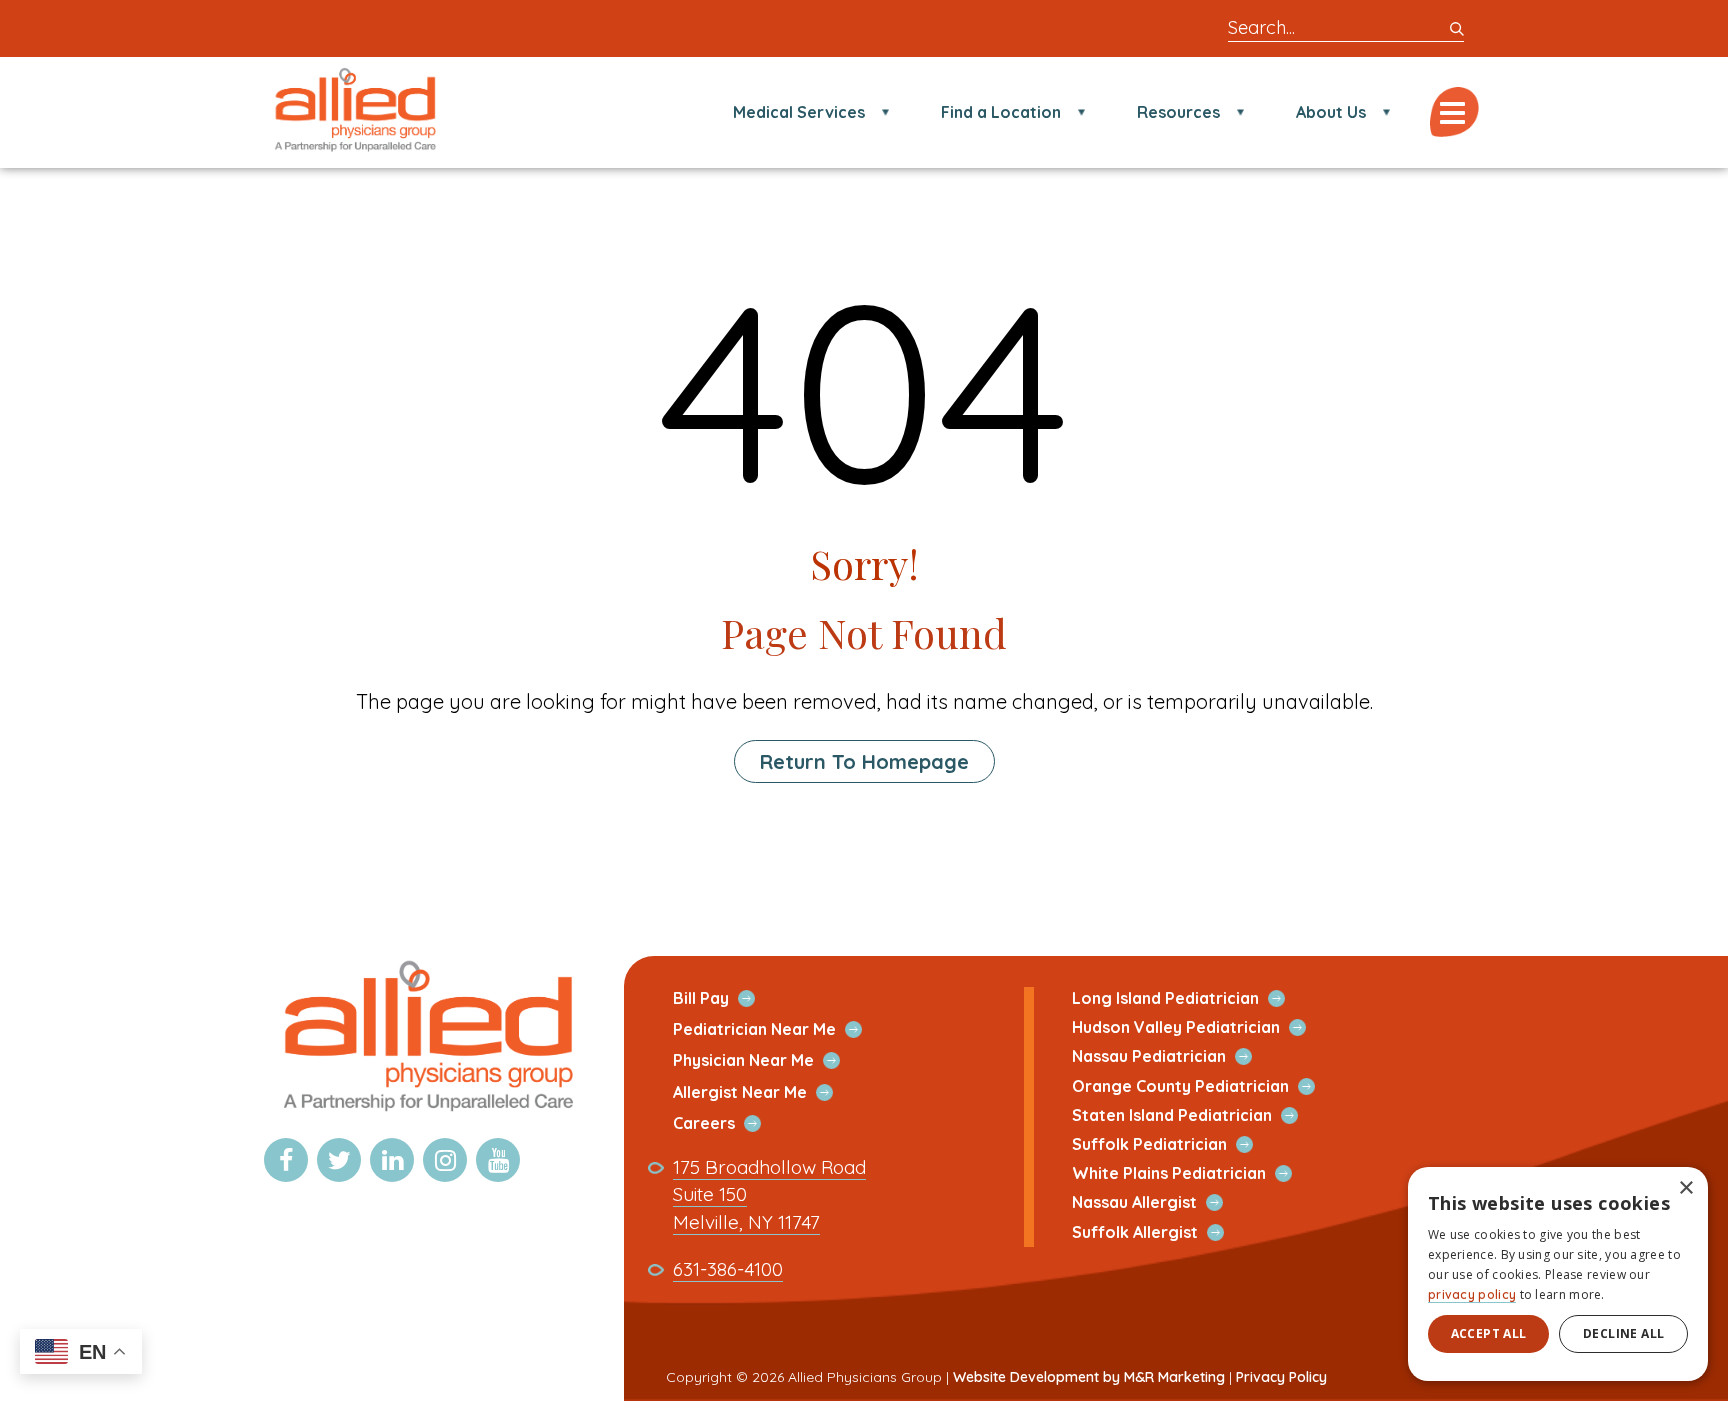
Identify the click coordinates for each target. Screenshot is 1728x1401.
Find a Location (1001, 112)
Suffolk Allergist (1158, 1232)
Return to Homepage (864, 761)
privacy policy (1472, 1294)
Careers (727, 1123)
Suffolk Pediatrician (1173, 1144)
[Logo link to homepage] (426, 1113)
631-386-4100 (728, 1269)
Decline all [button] (1623, 1333)
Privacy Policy (1281, 1377)
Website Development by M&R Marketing (1089, 1377)
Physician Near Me (767, 1060)
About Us (1331, 112)
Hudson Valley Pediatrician (1199, 1027)
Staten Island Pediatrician (1195, 1115)
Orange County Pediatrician (1204, 1086)
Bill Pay (724, 998)
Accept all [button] (1489, 1333)
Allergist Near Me (763, 1092)
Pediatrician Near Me (778, 1029)
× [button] (1685, 1188)
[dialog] (1558, 1274)
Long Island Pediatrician (1189, 998)
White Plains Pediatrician (1192, 1173)
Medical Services (799, 112)
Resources (1178, 112)
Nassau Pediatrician (1172, 1056)
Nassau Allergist (1158, 1202)
